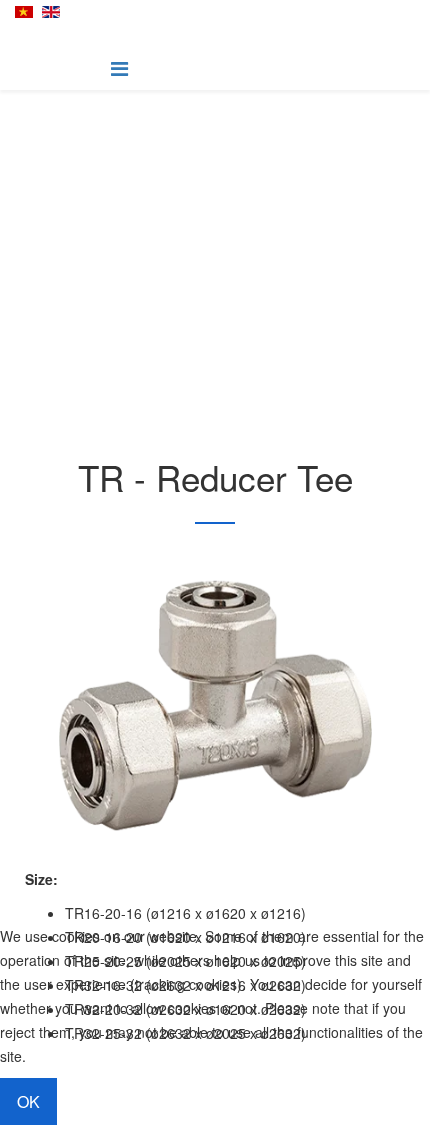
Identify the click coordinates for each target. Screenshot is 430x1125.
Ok (28, 1101)
